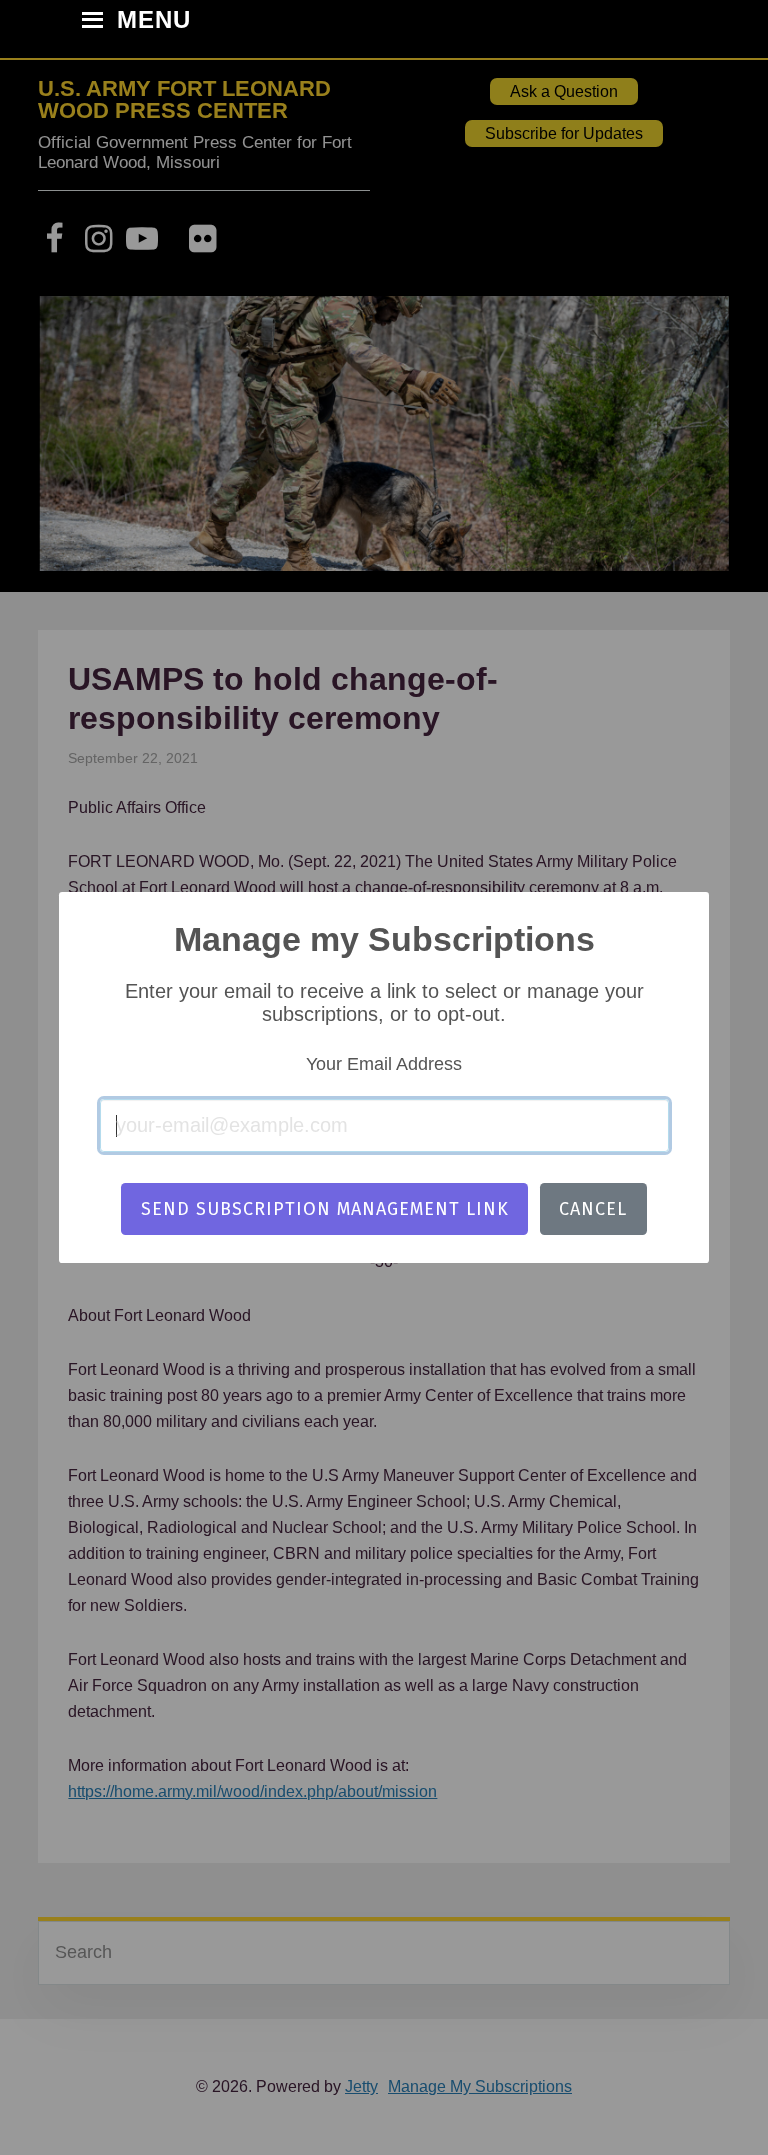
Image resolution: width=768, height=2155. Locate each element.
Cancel (593, 1209)
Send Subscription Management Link (325, 1209)
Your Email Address (384, 1064)
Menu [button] (154, 21)
